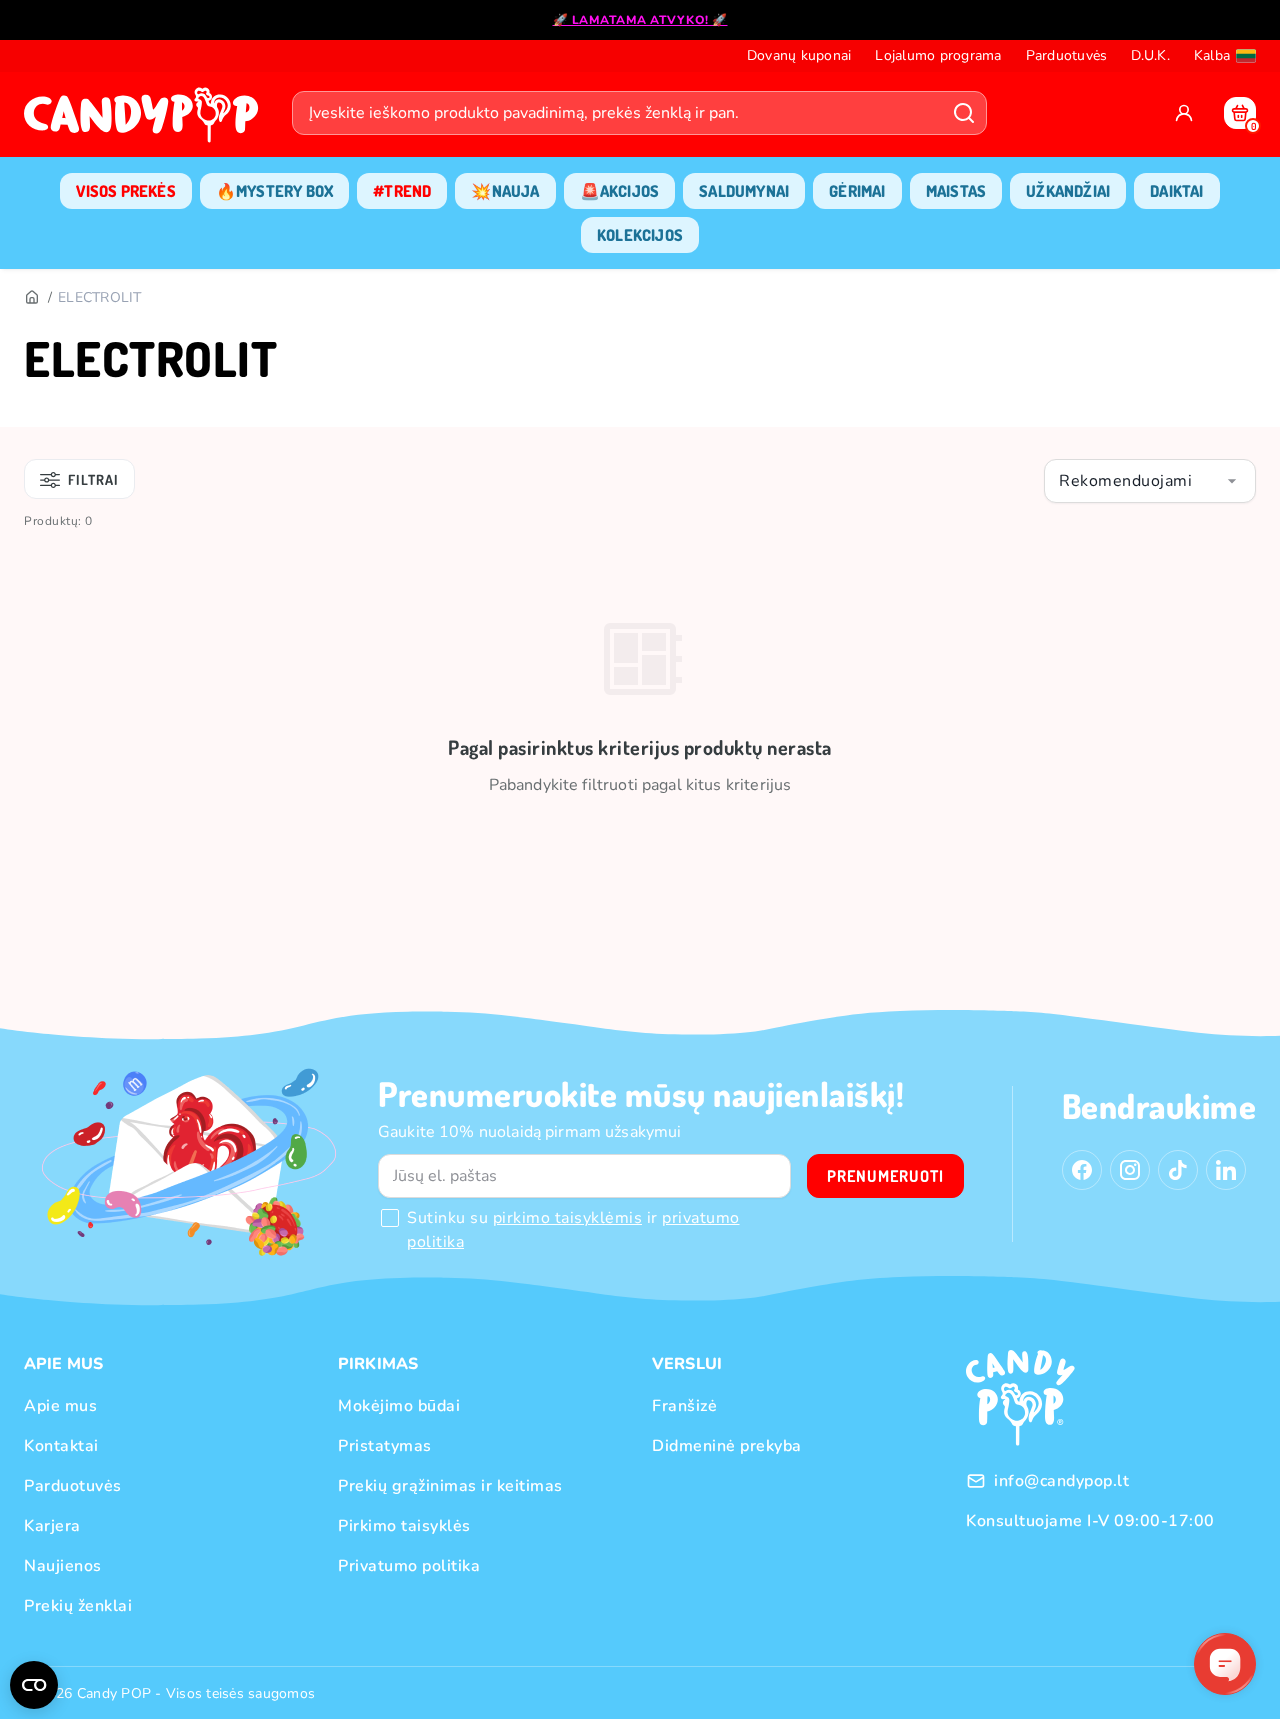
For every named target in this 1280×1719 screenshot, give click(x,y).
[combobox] (1150, 481)
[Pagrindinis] (31, 298)
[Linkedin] (1226, 1170)
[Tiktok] (1178, 1170)
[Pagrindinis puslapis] (146, 121)
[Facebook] (1082, 1170)
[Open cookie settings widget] (34, 1685)
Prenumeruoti (885, 1176)
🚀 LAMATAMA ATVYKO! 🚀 (640, 20)
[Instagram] (1130, 1170)
